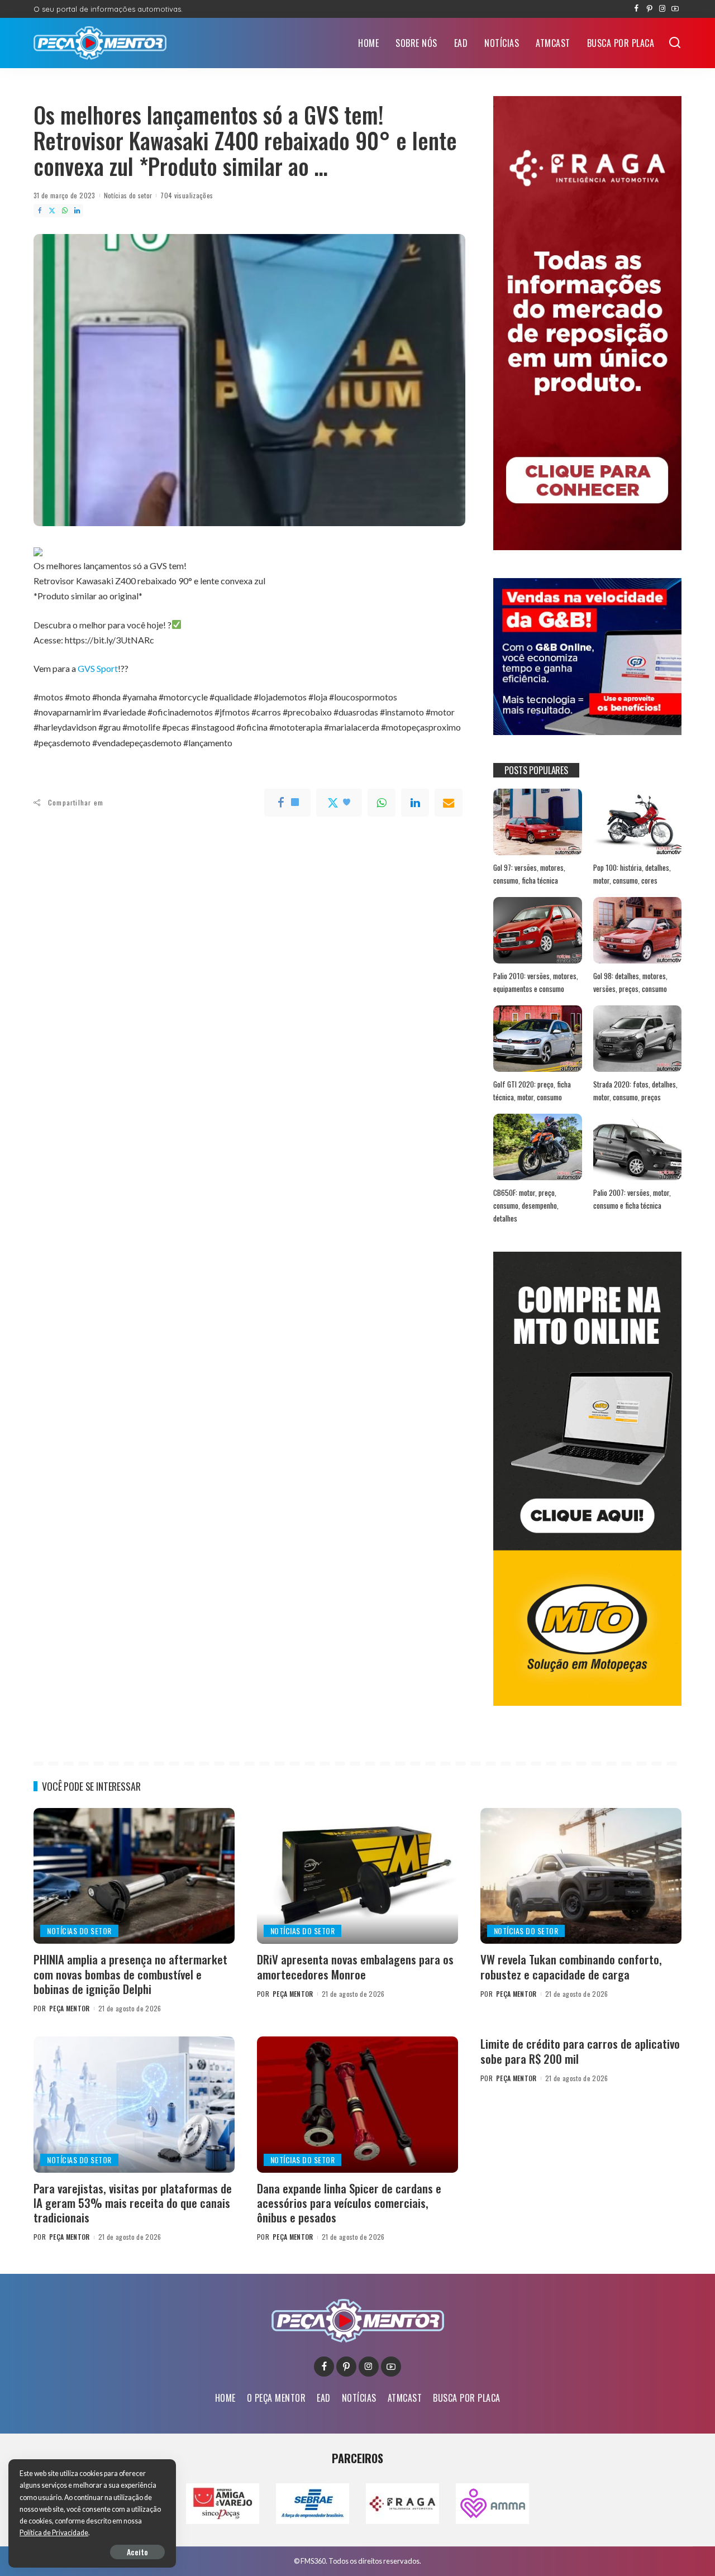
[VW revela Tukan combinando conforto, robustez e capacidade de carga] (581, 1876)
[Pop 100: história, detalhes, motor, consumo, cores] (637, 822)
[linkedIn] (415, 803)
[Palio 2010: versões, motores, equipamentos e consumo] (537, 930)
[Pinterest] (649, 9)
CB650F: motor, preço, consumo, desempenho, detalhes (526, 1205)
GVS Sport (98, 668)
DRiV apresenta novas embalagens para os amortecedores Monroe (355, 1966)
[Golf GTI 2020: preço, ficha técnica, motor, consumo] (537, 1039)
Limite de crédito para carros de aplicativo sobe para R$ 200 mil (580, 2051)
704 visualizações (187, 195)
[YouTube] (675, 9)
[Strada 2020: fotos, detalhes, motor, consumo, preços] (637, 1039)
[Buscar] (675, 43)
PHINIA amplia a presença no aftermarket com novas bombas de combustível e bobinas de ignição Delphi (130, 1974)
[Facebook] (637, 9)
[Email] (449, 803)
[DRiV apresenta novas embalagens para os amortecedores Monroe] (357, 1876)
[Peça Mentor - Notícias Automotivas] (100, 43)
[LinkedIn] (77, 211)
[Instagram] (662, 9)
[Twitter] (52, 211)
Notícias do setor (128, 195)
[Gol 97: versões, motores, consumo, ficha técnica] (537, 822)
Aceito (137, 2552)
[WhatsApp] (65, 211)
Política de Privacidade (54, 2533)
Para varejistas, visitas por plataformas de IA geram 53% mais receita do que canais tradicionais (133, 2203)
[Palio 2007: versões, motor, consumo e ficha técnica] (637, 1147)
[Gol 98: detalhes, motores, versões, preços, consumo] (637, 930)
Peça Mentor (70, 2008)
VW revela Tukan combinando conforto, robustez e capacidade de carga (571, 1966)
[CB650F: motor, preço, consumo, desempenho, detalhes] (537, 1147)
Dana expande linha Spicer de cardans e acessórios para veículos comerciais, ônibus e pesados (349, 2203)
